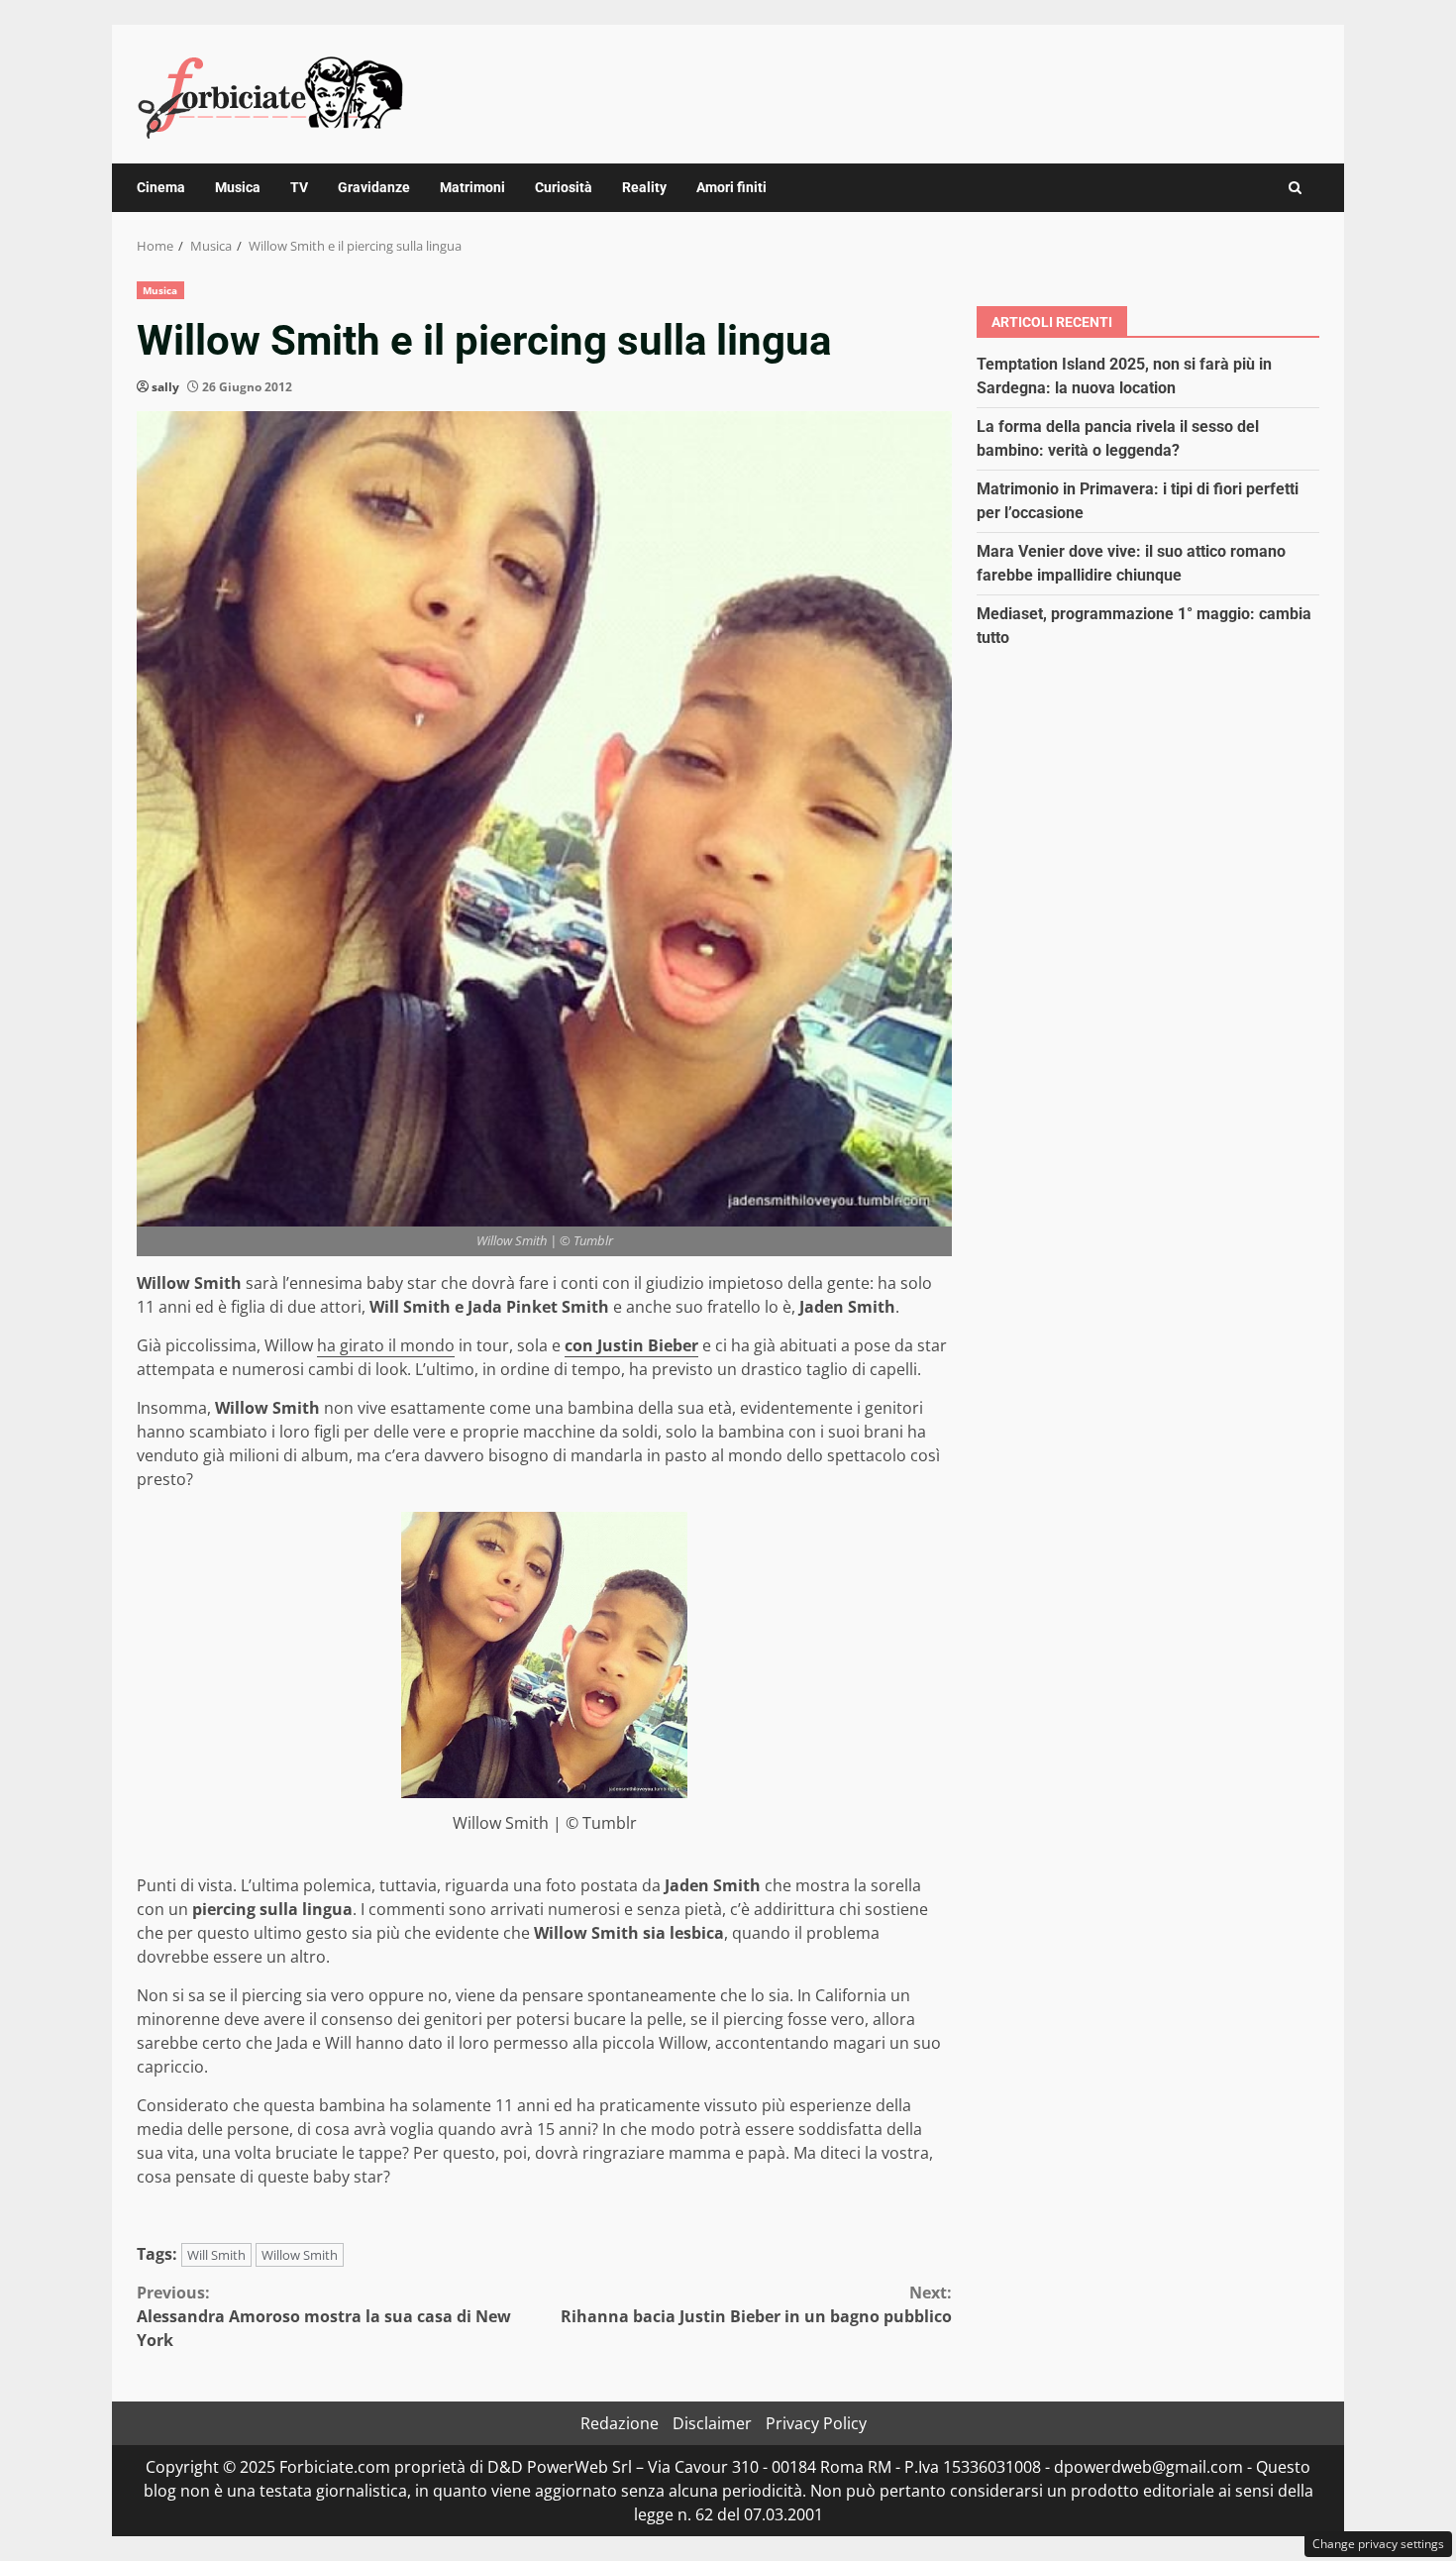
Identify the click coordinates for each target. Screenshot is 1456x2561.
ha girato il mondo (386, 1345)
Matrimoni (472, 187)
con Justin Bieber (631, 1345)
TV (299, 187)
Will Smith (216, 2255)
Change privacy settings (1378, 2544)
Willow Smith (300, 2255)
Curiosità (564, 187)
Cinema (161, 187)
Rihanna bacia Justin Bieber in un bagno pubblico (756, 2304)
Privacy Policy (816, 2423)
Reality (644, 187)
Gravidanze (374, 187)
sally (165, 387)
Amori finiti (731, 187)
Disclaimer (712, 2423)
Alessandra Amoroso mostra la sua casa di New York (324, 2316)
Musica (238, 187)
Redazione (620, 2423)
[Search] (1295, 188)
